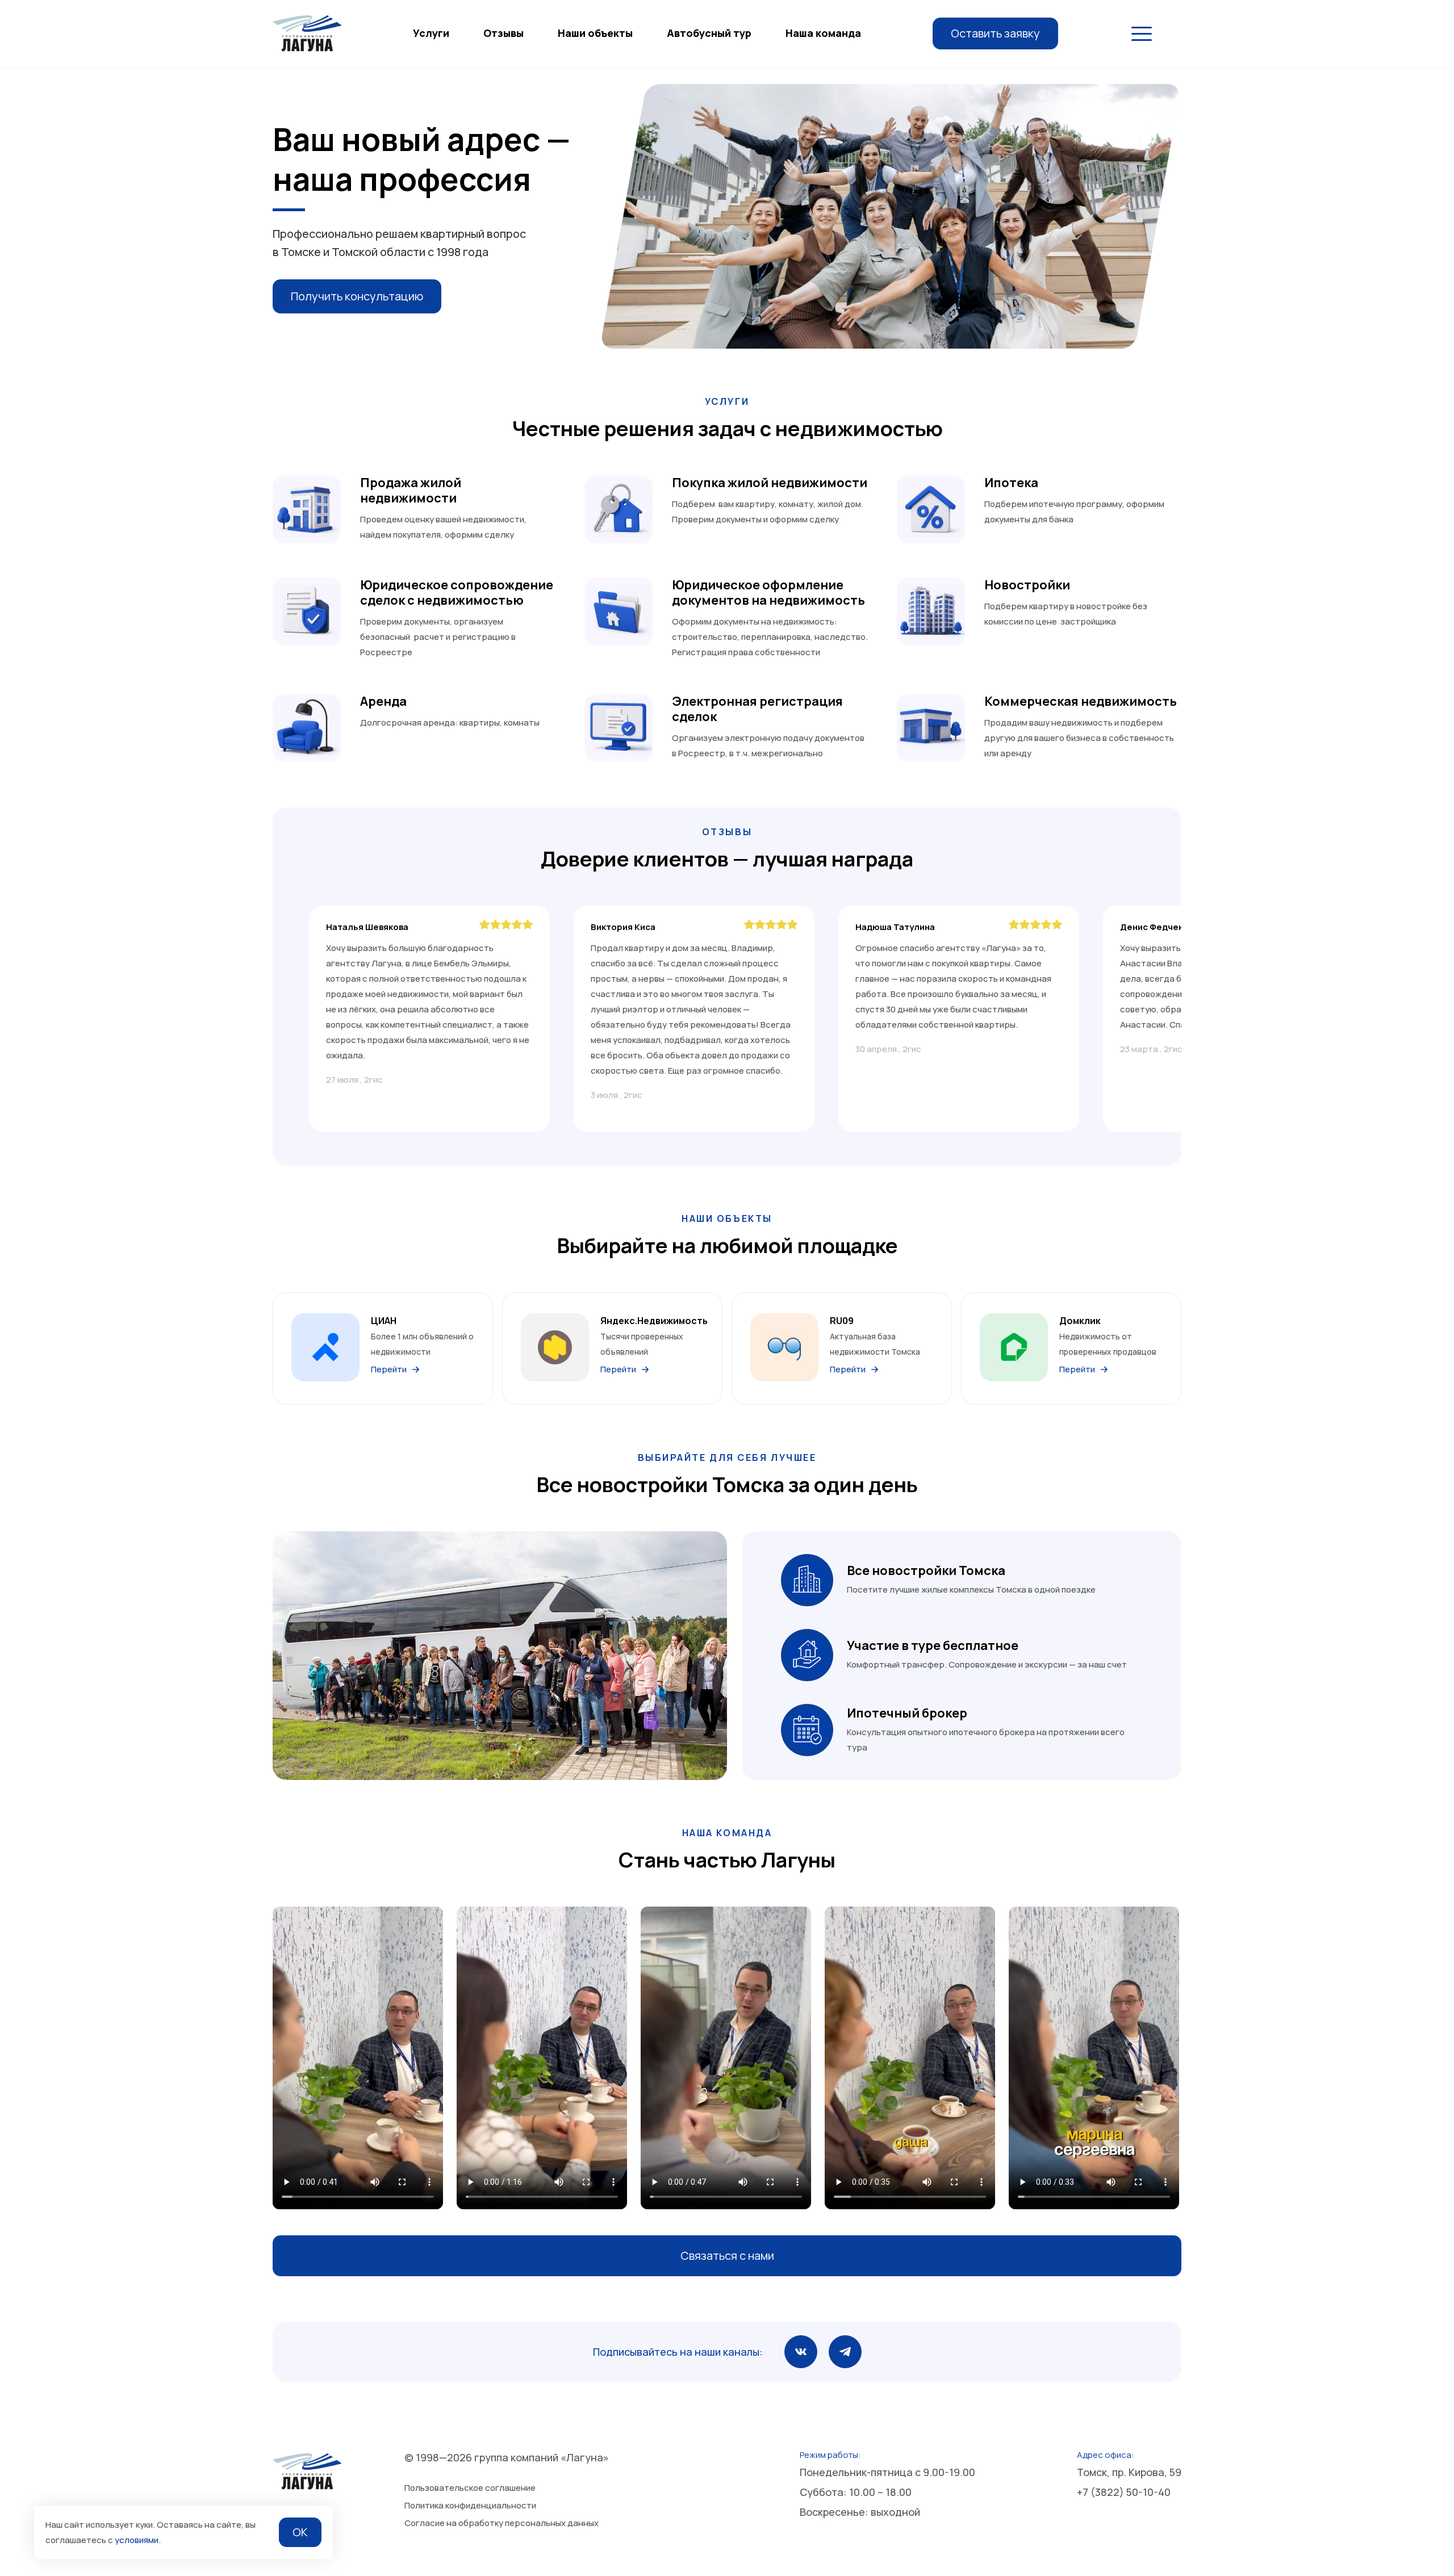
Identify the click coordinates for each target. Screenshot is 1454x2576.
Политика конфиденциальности (470, 2505)
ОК (300, 2532)
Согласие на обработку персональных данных (502, 2523)
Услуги (431, 33)
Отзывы (504, 33)
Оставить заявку (995, 33)
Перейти (389, 1369)
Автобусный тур (709, 33)
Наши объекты (595, 33)
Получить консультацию (357, 296)
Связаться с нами (727, 2255)
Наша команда (823, 33)
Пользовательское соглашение (470, 2488)
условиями (137, 2540)
